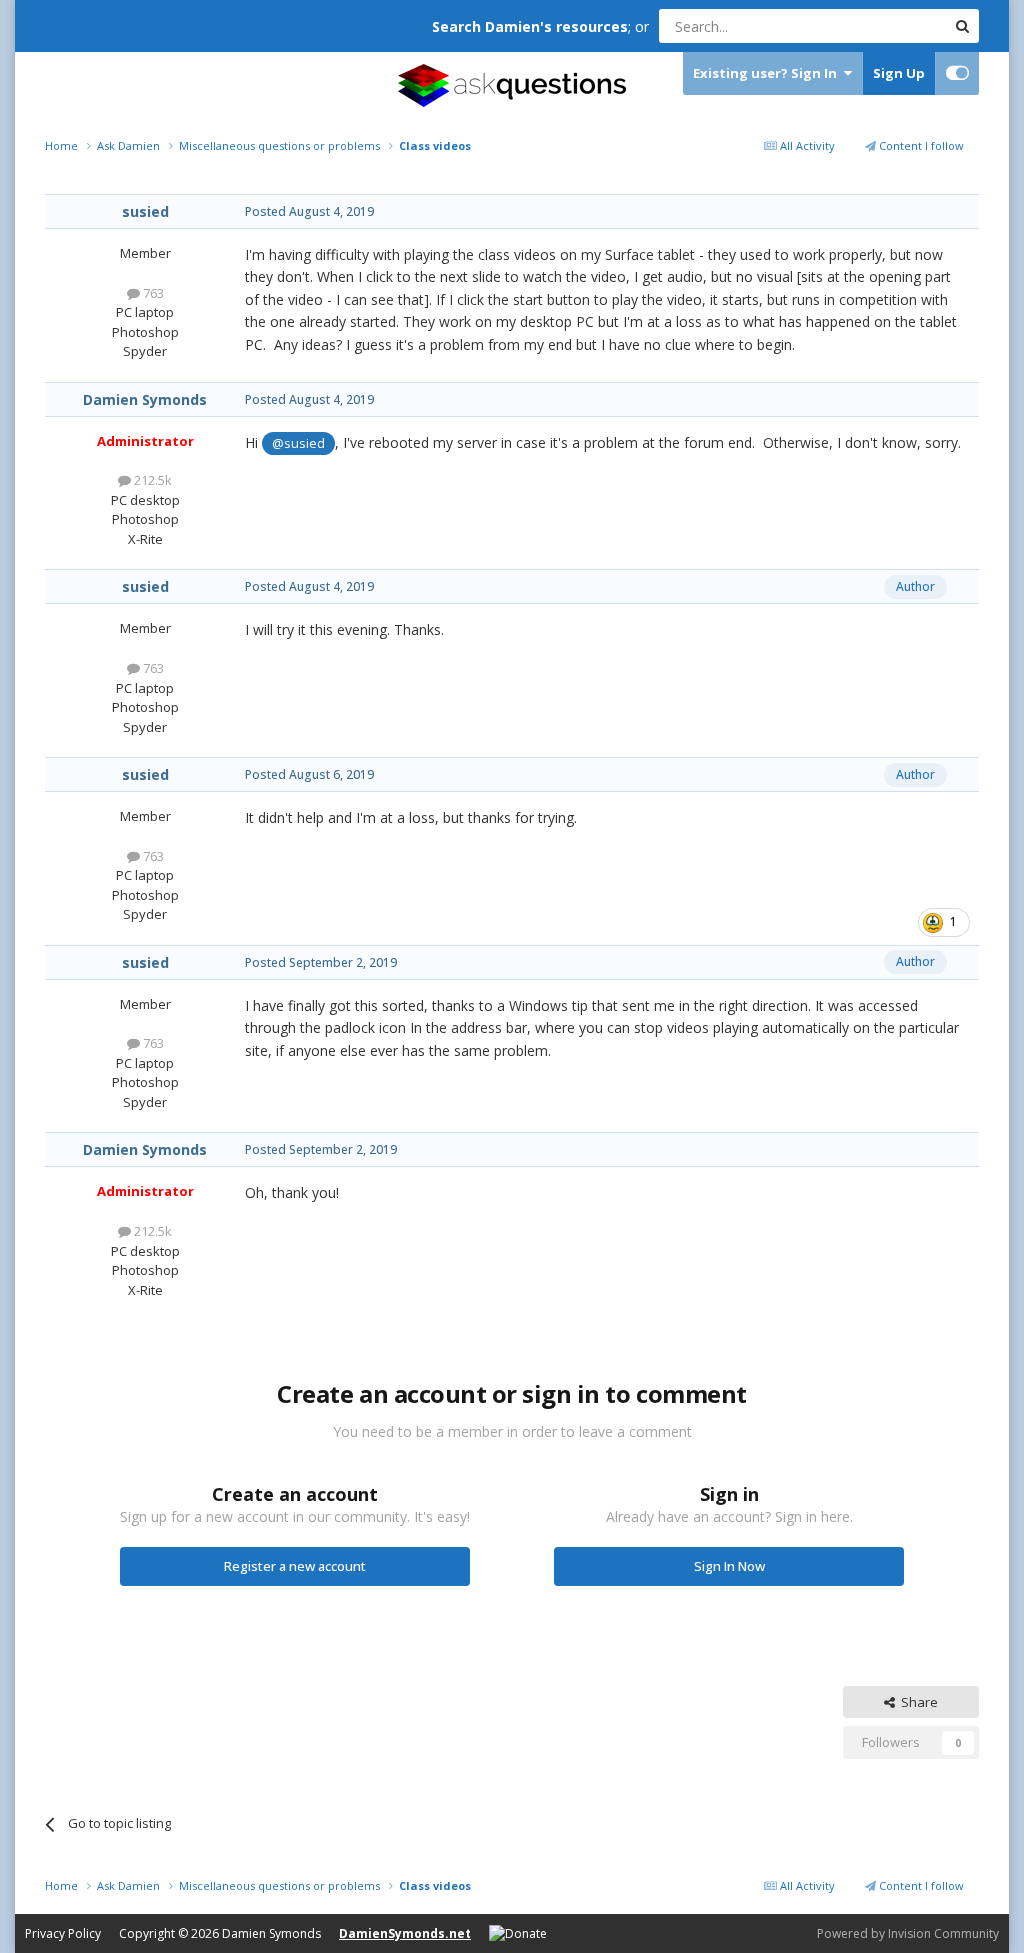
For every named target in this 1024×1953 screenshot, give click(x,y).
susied (145, 211)
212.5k (151, 480)
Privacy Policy (63, 1933)
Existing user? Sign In (768, 73)
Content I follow (920, 145)
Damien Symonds (145, 399)
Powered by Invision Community (908, 1933)
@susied (298, 443)
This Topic (889, 25)
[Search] (962, 26)
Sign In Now (729, 1566)
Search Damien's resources (530, 26)
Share (916, 1702)
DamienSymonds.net (405, 1933)
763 (152, 293)
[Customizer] (957, 73)
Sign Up (899, 73)
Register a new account (295, 1566)
